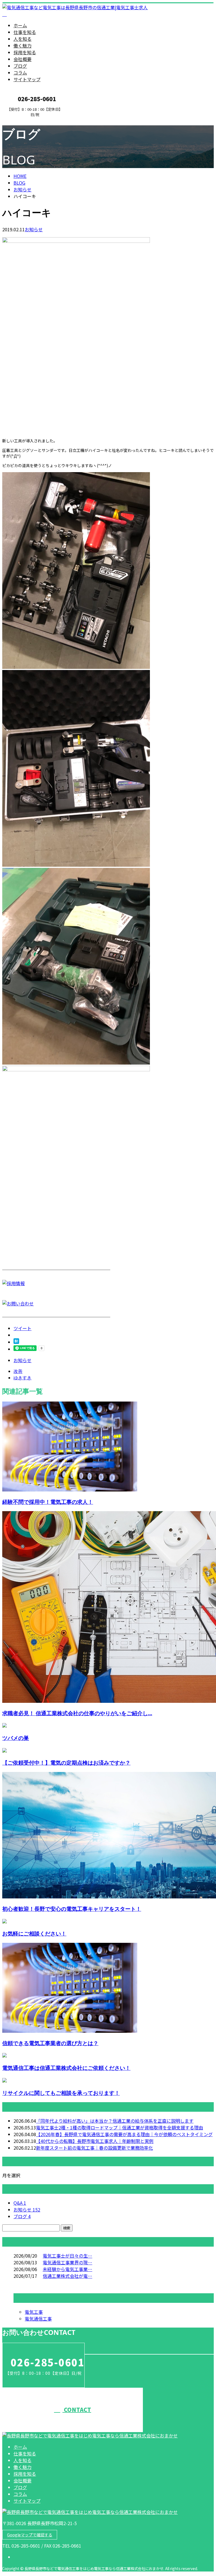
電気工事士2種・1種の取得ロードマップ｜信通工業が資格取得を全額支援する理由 (120, 2127)
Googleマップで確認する (30, 2535)
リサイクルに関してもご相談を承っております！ (61, 2093)
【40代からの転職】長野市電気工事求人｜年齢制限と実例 (95, 2141)
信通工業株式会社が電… (67, 2276)
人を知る (22, 39)
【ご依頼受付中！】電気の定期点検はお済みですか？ (66, 1763)
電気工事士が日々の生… (67, 2256)
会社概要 (22, 59)
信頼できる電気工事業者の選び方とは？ (50, 2043)
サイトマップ (27, 79)
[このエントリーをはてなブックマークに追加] (16, 1342)
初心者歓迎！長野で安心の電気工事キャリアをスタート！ (72, 1909)
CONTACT (77, 2409)
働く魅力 (22, 46)
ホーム (20, 25)
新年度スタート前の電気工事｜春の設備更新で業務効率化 (94, 2148)
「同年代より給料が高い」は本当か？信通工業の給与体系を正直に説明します (115, 2121)
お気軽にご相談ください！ (34, 1933)
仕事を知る (25, 32)
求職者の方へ (22, 120)
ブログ (20, 66)
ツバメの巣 (16, 1738)
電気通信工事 (38, 2319)
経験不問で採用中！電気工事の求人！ (48, 1502)
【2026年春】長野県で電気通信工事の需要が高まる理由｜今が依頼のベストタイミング (124, 2134)
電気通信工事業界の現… (67, 2262)
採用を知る (25, 52)
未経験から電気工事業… (67, 2269)
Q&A (20, 2203)
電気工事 (34, 2312)
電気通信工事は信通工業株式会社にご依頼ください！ (66, 2068)
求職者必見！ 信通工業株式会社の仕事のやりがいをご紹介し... (77, 1713)
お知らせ (34, 229)
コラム (20, 73)
